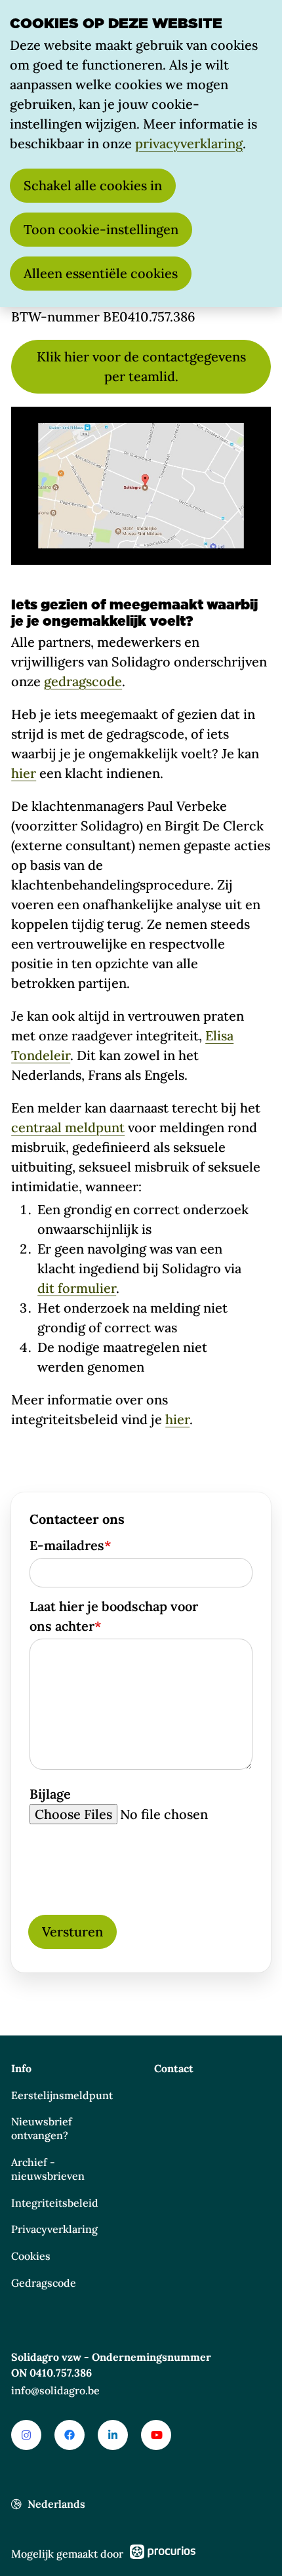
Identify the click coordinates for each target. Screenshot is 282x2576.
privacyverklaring (189, 143)
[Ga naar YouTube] (156, 2435)
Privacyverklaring (54, 2229)
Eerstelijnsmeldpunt (62, 2095)
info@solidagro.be (55, 2390)
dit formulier (77, 1288)
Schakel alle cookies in (93, 185)
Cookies (31, 2256)
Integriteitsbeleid (55, 2203)
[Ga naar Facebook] (70, 2435)
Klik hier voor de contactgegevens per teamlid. (141, 366)
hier (24, 773)
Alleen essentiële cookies (101, 273)
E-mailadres (70, 1545)
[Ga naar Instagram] (26, 2435)
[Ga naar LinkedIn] (113, 2435)
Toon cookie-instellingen (101, 229)
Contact (174, 2068)
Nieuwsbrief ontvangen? (42, 2128)
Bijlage (50, 1794)
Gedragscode (44, 2283)
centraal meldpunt (68, 1127)
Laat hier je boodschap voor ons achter (114, 1616)
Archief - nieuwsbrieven (48, 2169)
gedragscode (83, 681)
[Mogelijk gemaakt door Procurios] (163, 2554)
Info (21, 2068)
